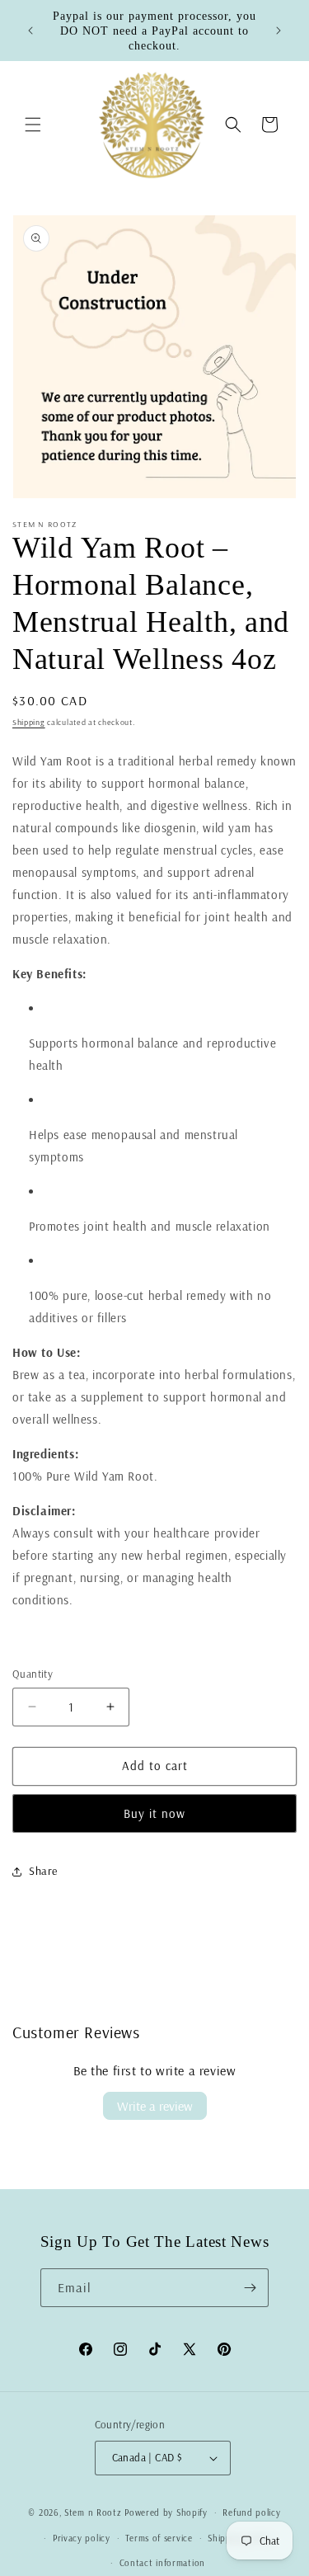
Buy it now (154, 1813)
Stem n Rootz (94, 2512)
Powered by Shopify (166, 2512)
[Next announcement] (279, 31)
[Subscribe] (250, 2288)
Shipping (29, 722)
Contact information (162, 2563)
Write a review (155, 2106)
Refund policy (251, 2512)
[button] (33, 125)
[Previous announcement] (30, 31)
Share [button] (43, 1871)
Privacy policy (82, 2538)
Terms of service (159, 2538)
